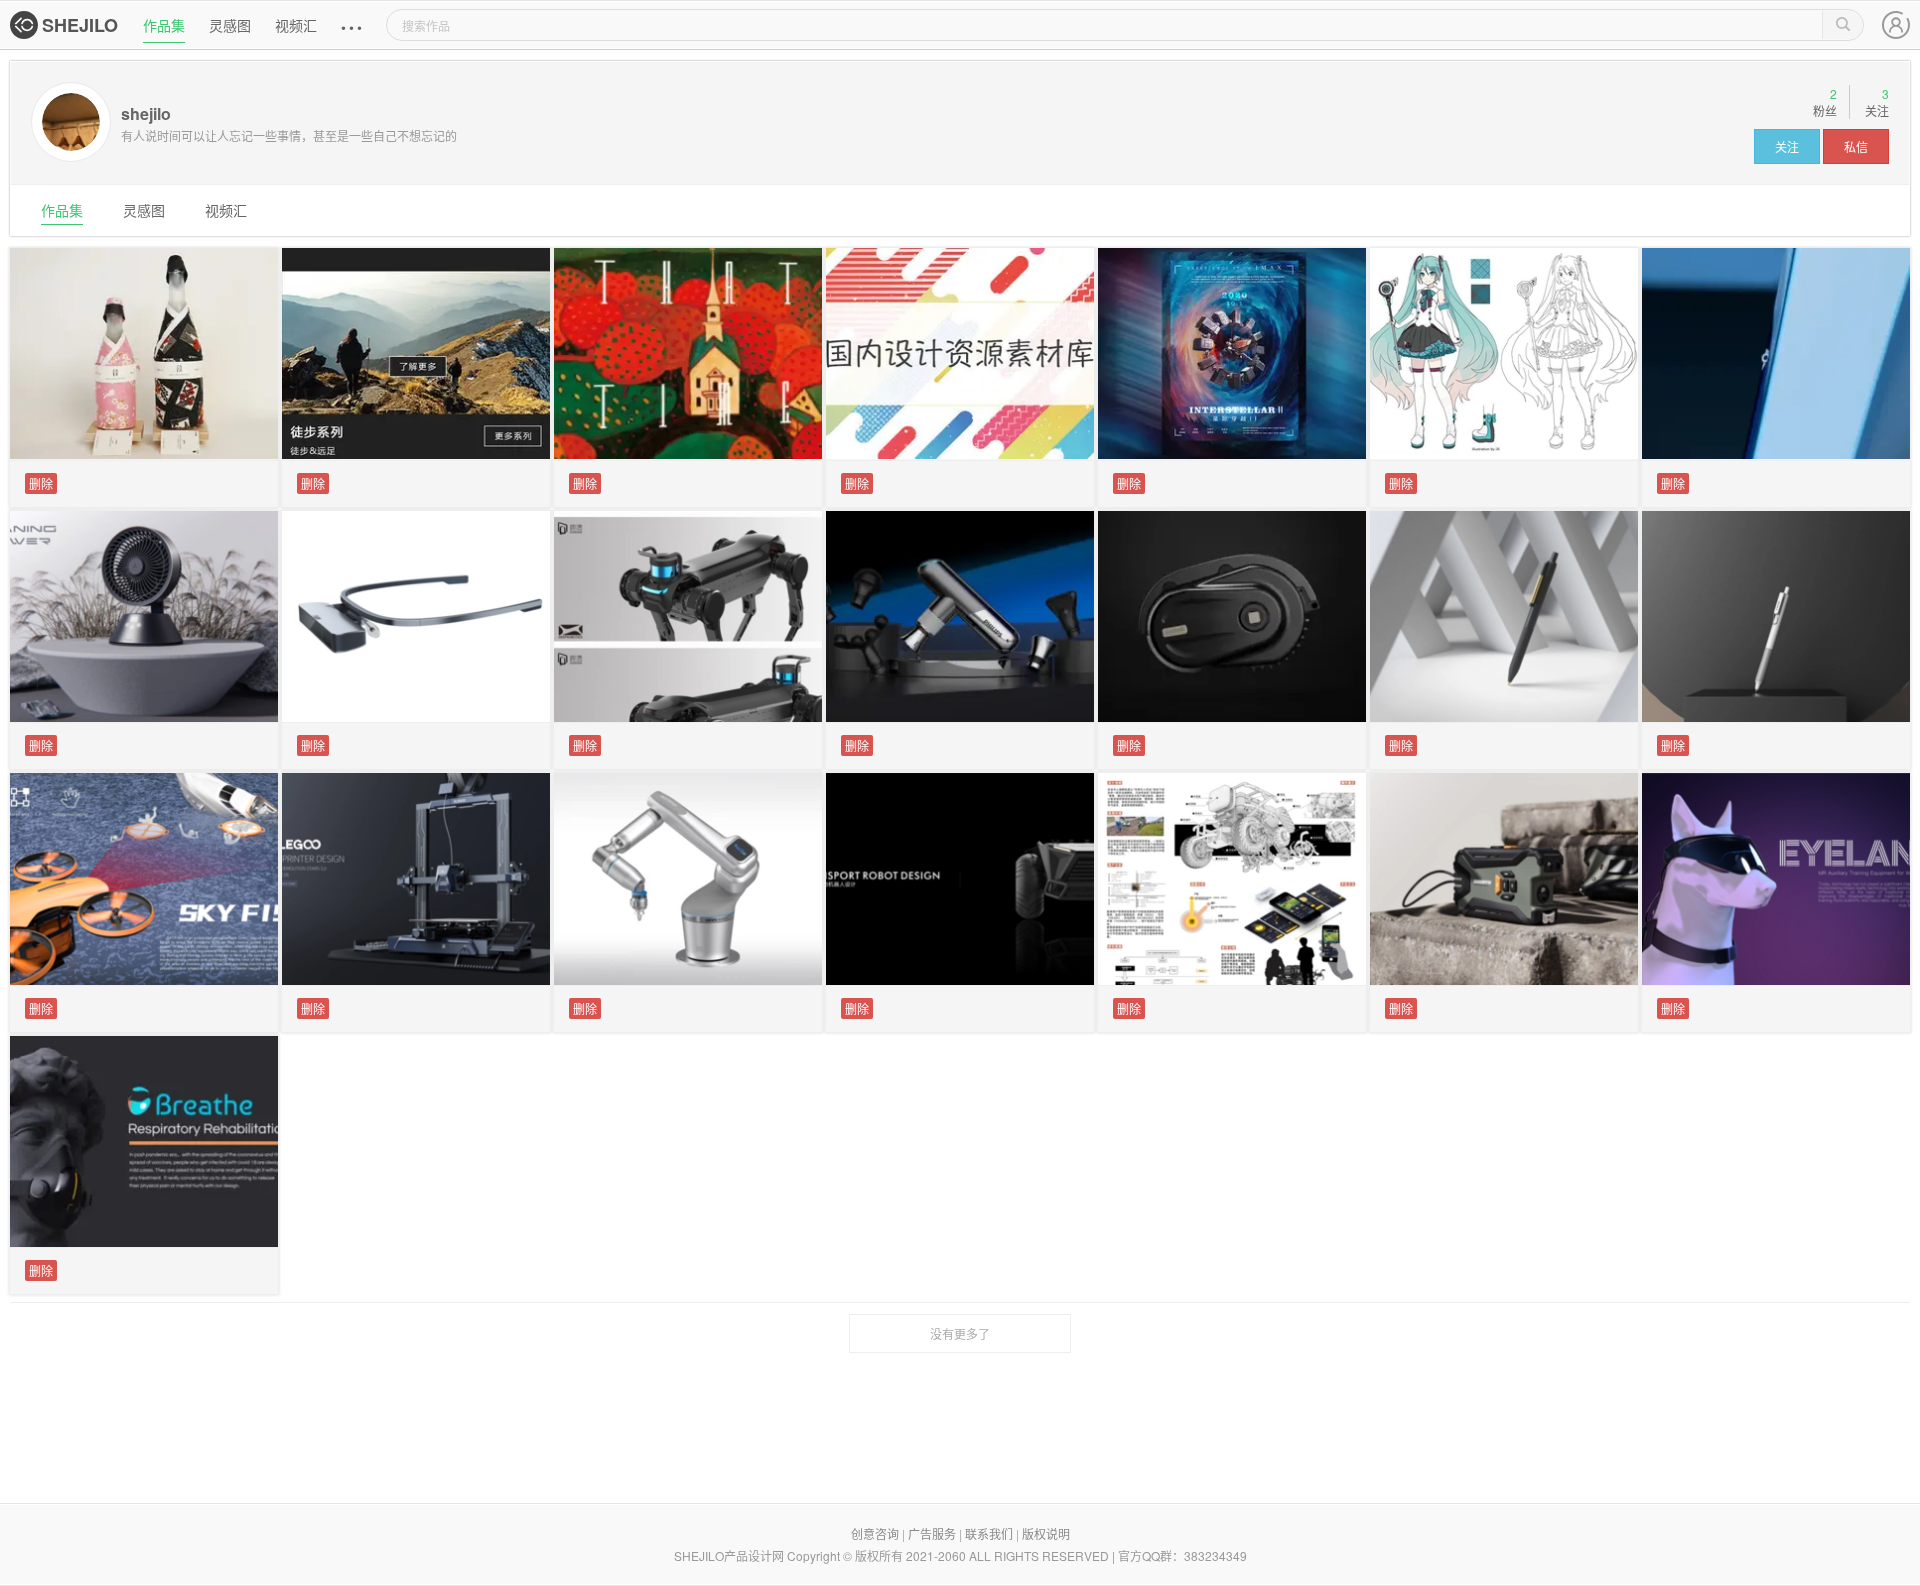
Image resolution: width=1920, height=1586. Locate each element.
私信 (1856, 146)
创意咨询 (875, 1533)
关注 (1787, 146)
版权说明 (1046, 1533)
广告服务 (932, 1533)
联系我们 (989, 1533)
